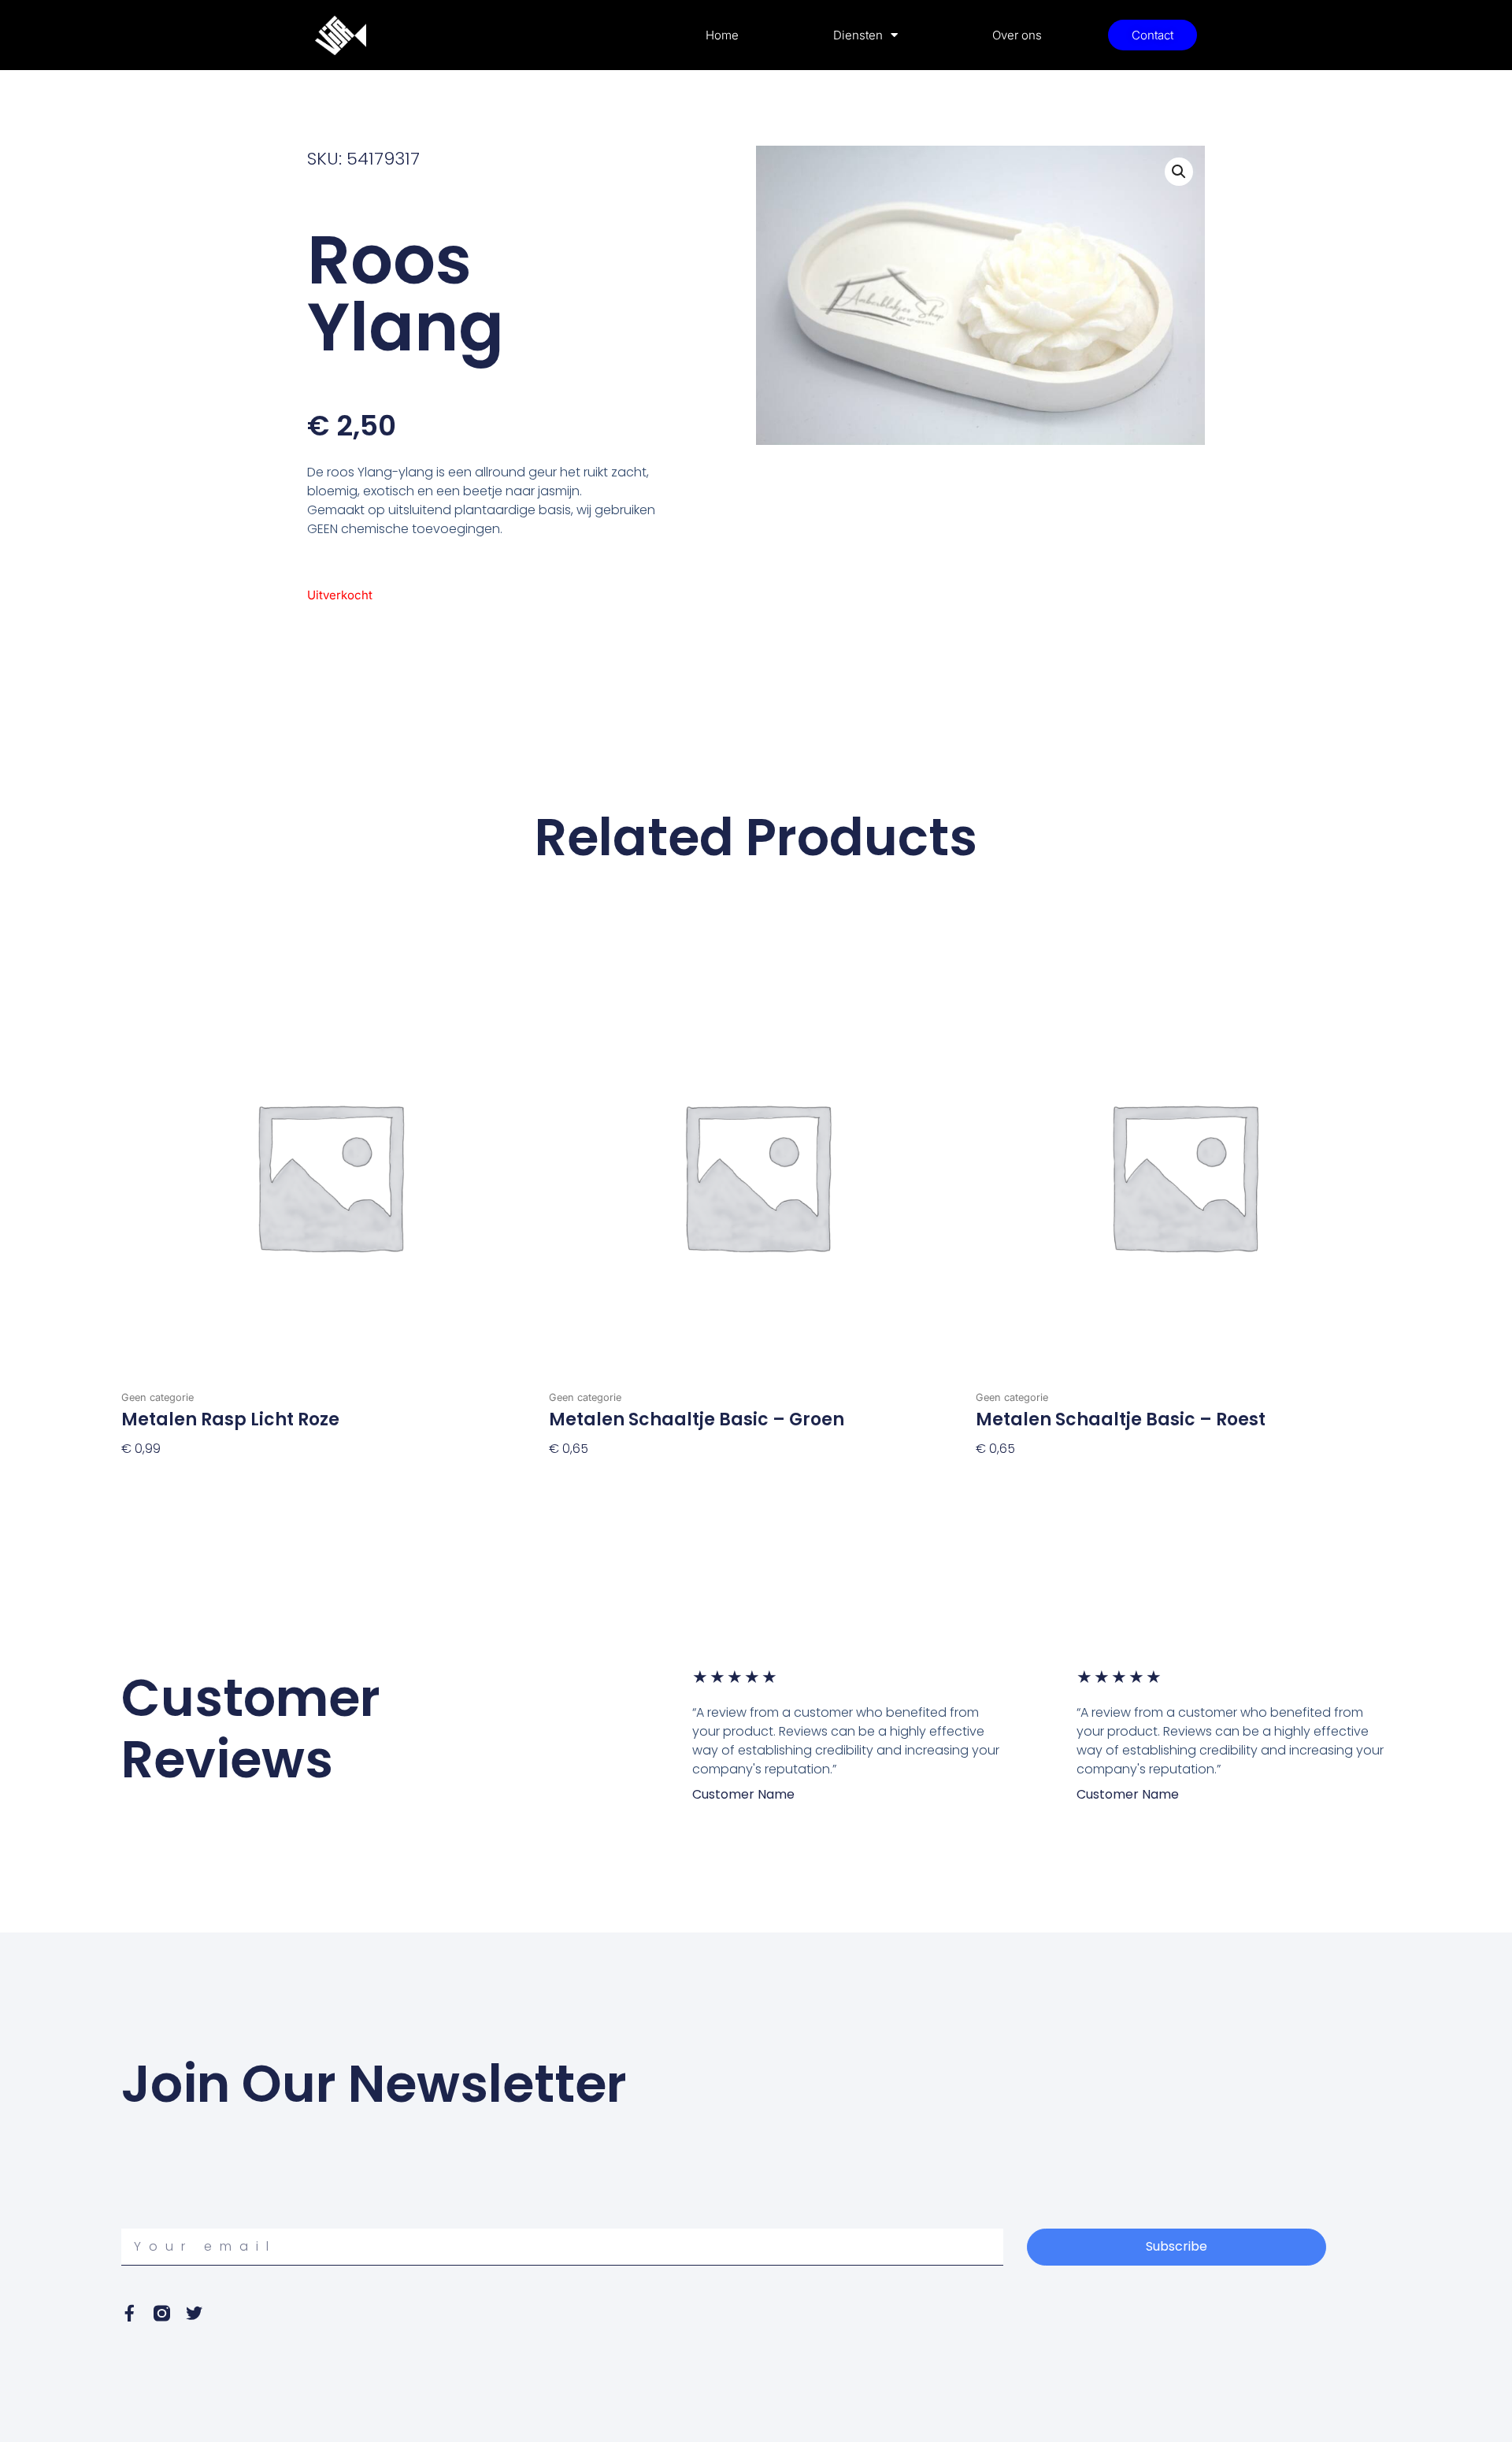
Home (722, 35)
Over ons (1017, 35)
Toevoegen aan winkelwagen (215, 1474)
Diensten (858, 35)
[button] (1179, 172)
